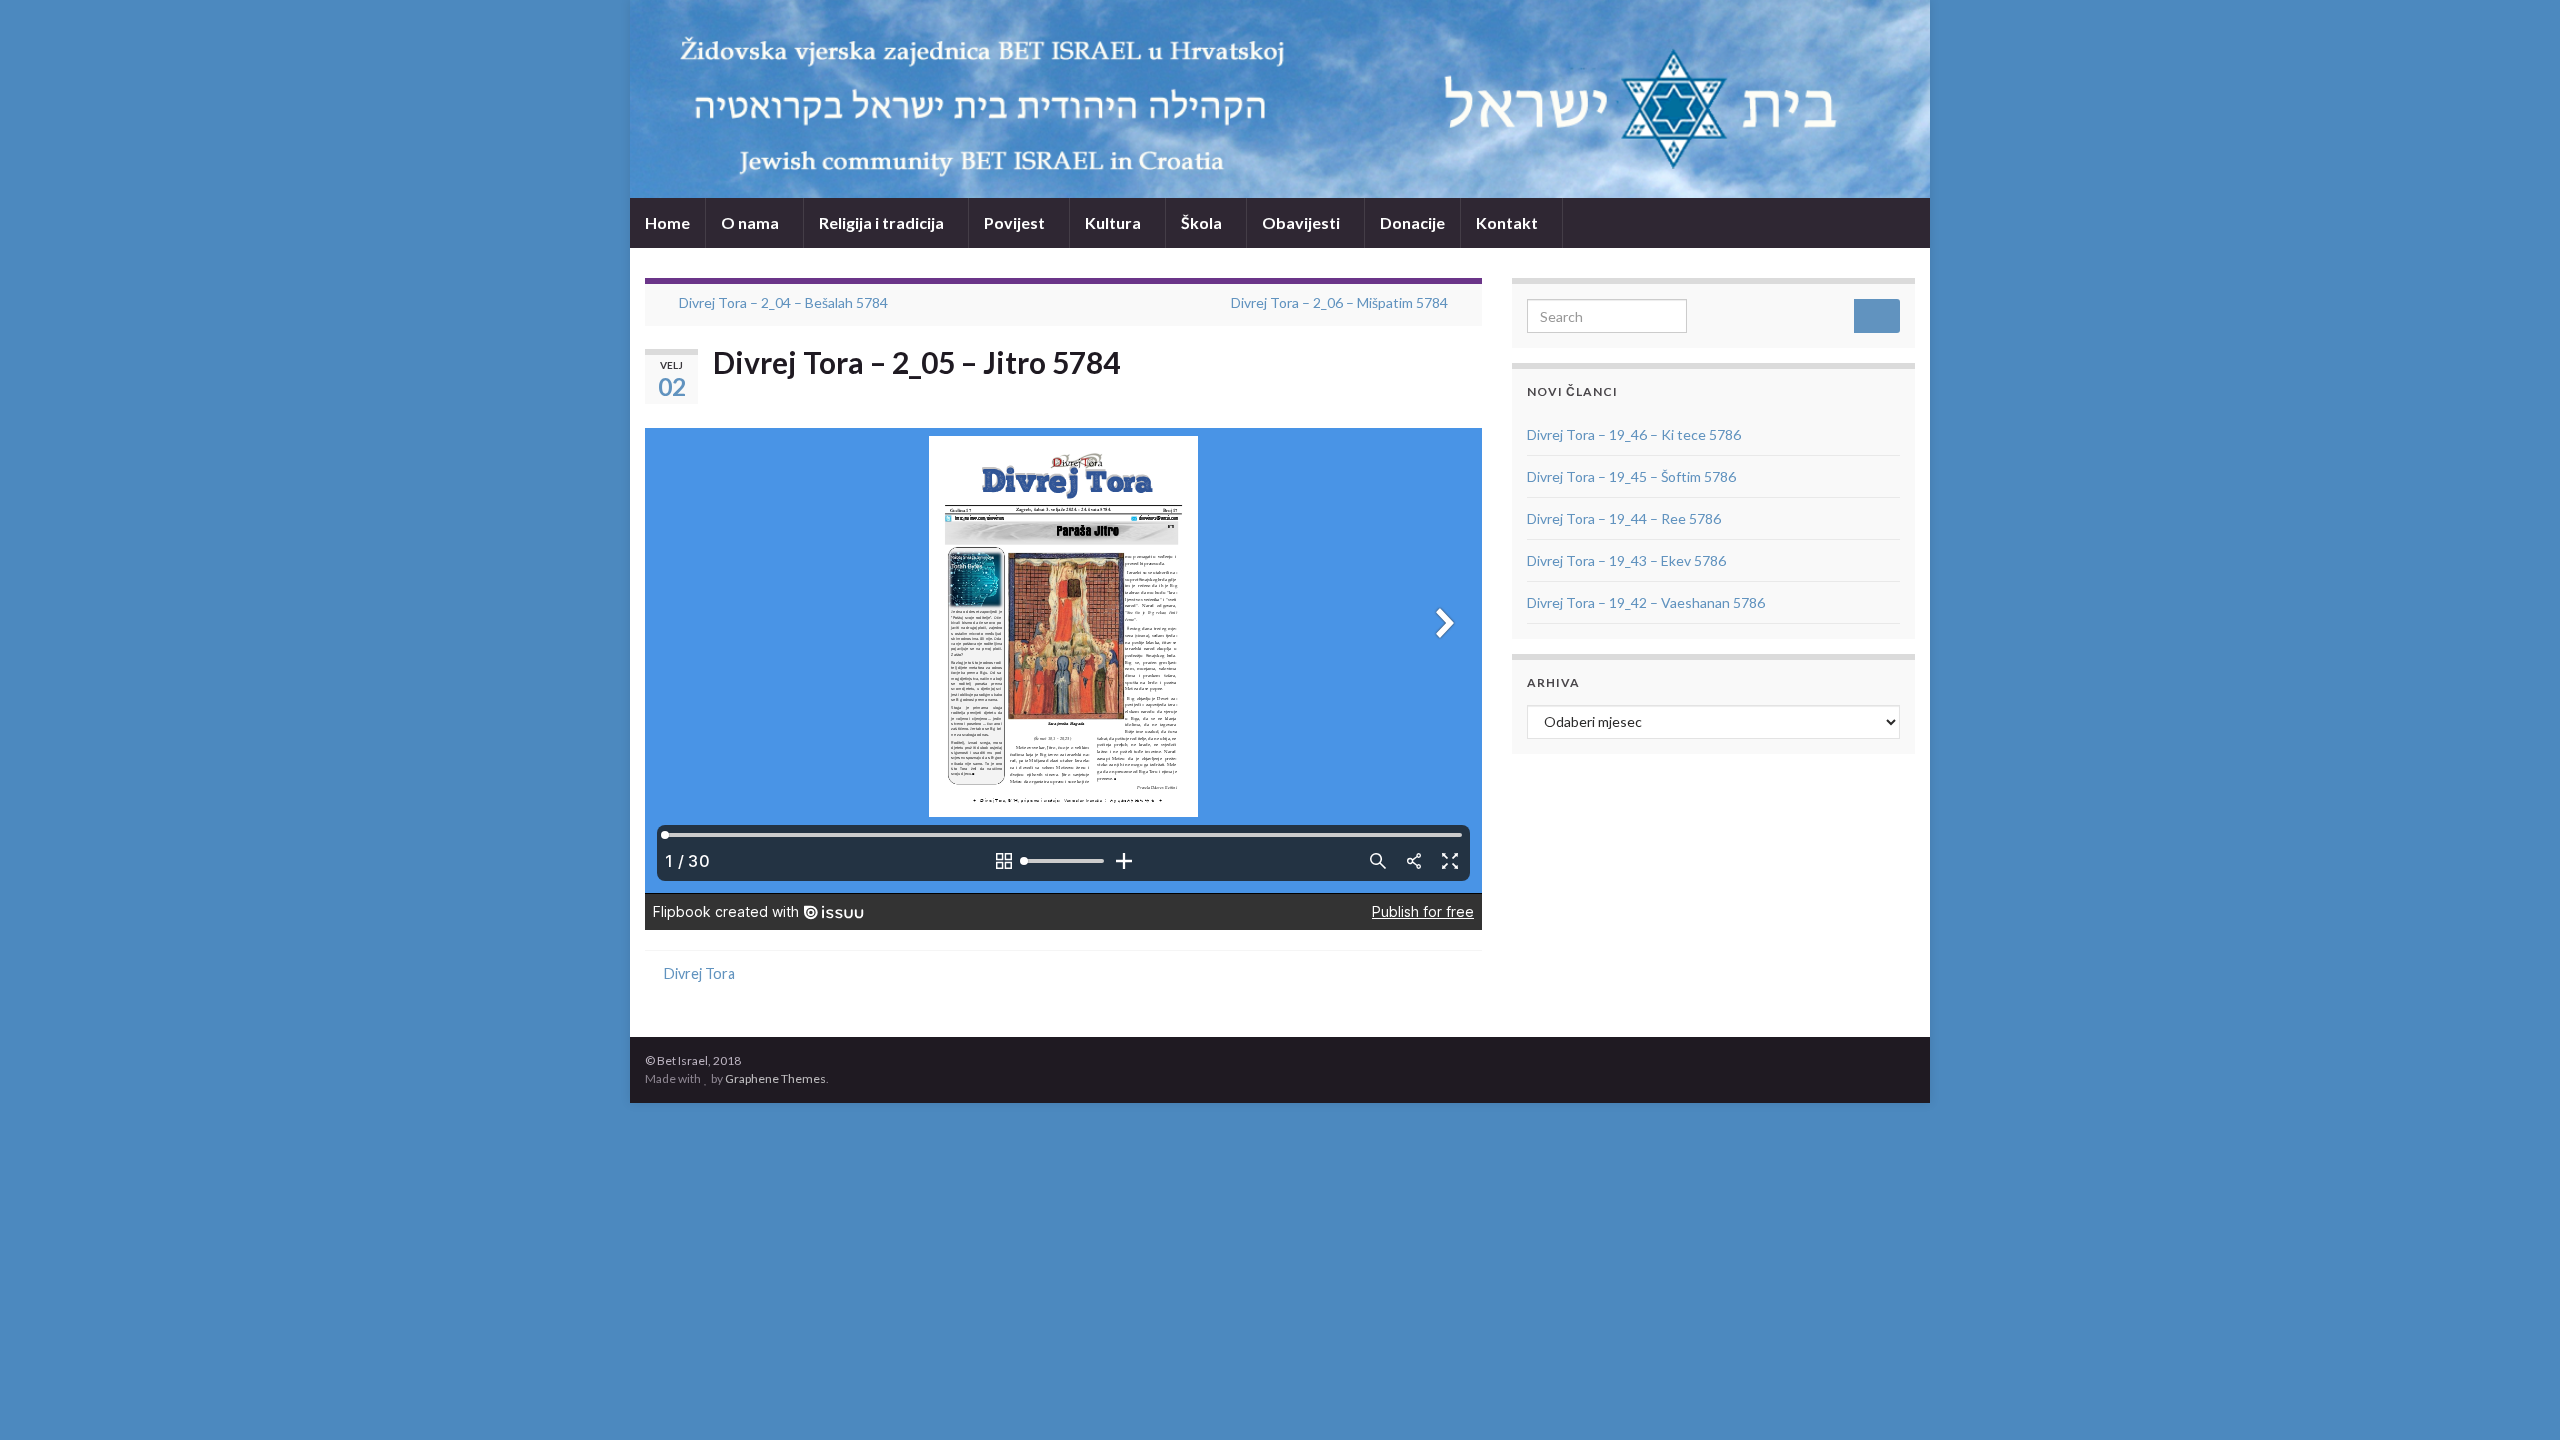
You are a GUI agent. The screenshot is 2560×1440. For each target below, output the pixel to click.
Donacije (1412, 222)
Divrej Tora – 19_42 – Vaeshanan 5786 (1646, 602)
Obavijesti (1302, 222)
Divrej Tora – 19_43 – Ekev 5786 (1626, 560)
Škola (1203, 222)
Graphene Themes (775, 1078)
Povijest (1016, 222)
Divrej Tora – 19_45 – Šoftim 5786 (1631, 476)
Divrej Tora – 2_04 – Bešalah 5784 (783, 302)
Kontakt (1508, 222)
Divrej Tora (699, 973)
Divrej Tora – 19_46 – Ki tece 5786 (1634, 434)
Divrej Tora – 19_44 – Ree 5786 (1624, 518)
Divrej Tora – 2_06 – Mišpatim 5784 (1339, 302)
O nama (751, 222)
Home (667, 222)
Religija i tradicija (883, 222)
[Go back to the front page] (1280, 99)
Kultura (1114, 222)
